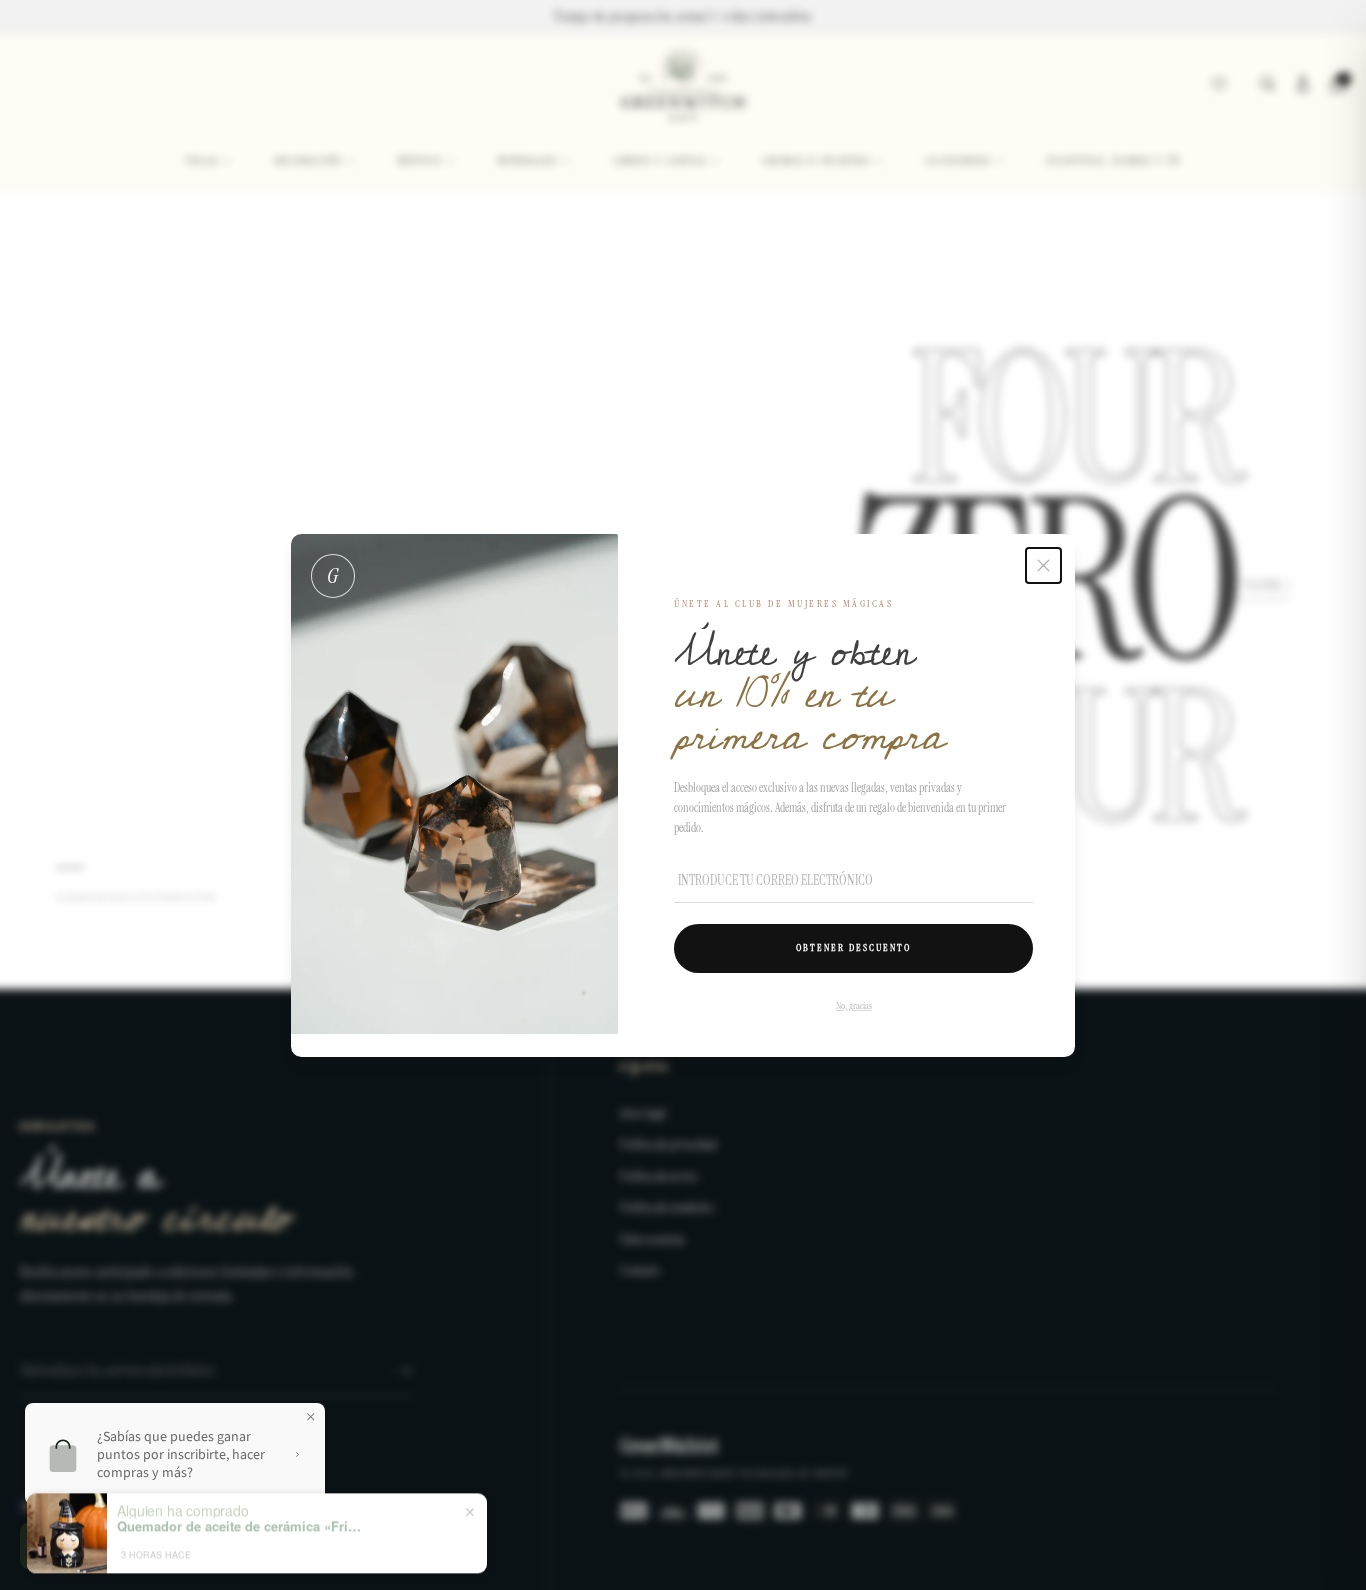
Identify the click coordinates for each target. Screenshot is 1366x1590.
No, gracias (853, 1004)
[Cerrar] (1043, 565)
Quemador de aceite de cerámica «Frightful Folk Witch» (242, 1513)
